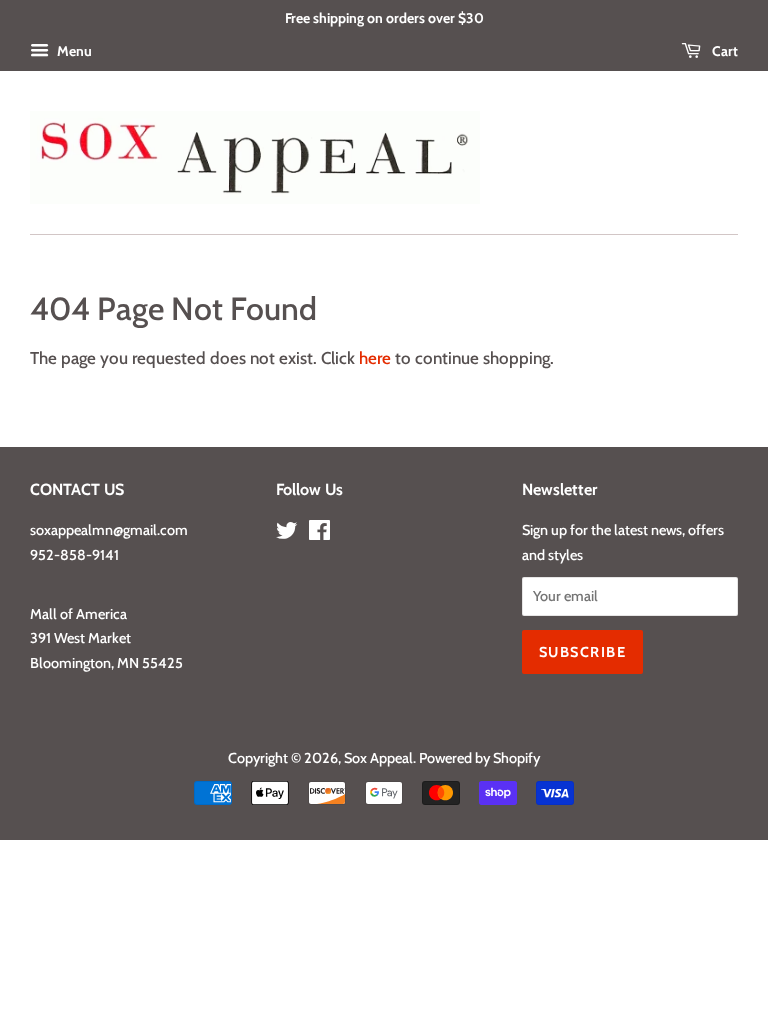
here (375, 358)
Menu (73, 51)
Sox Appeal (378, 758)
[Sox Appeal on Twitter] (287, 534)
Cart (723, 51)
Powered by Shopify (479, 758)
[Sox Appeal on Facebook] (319, 534)
